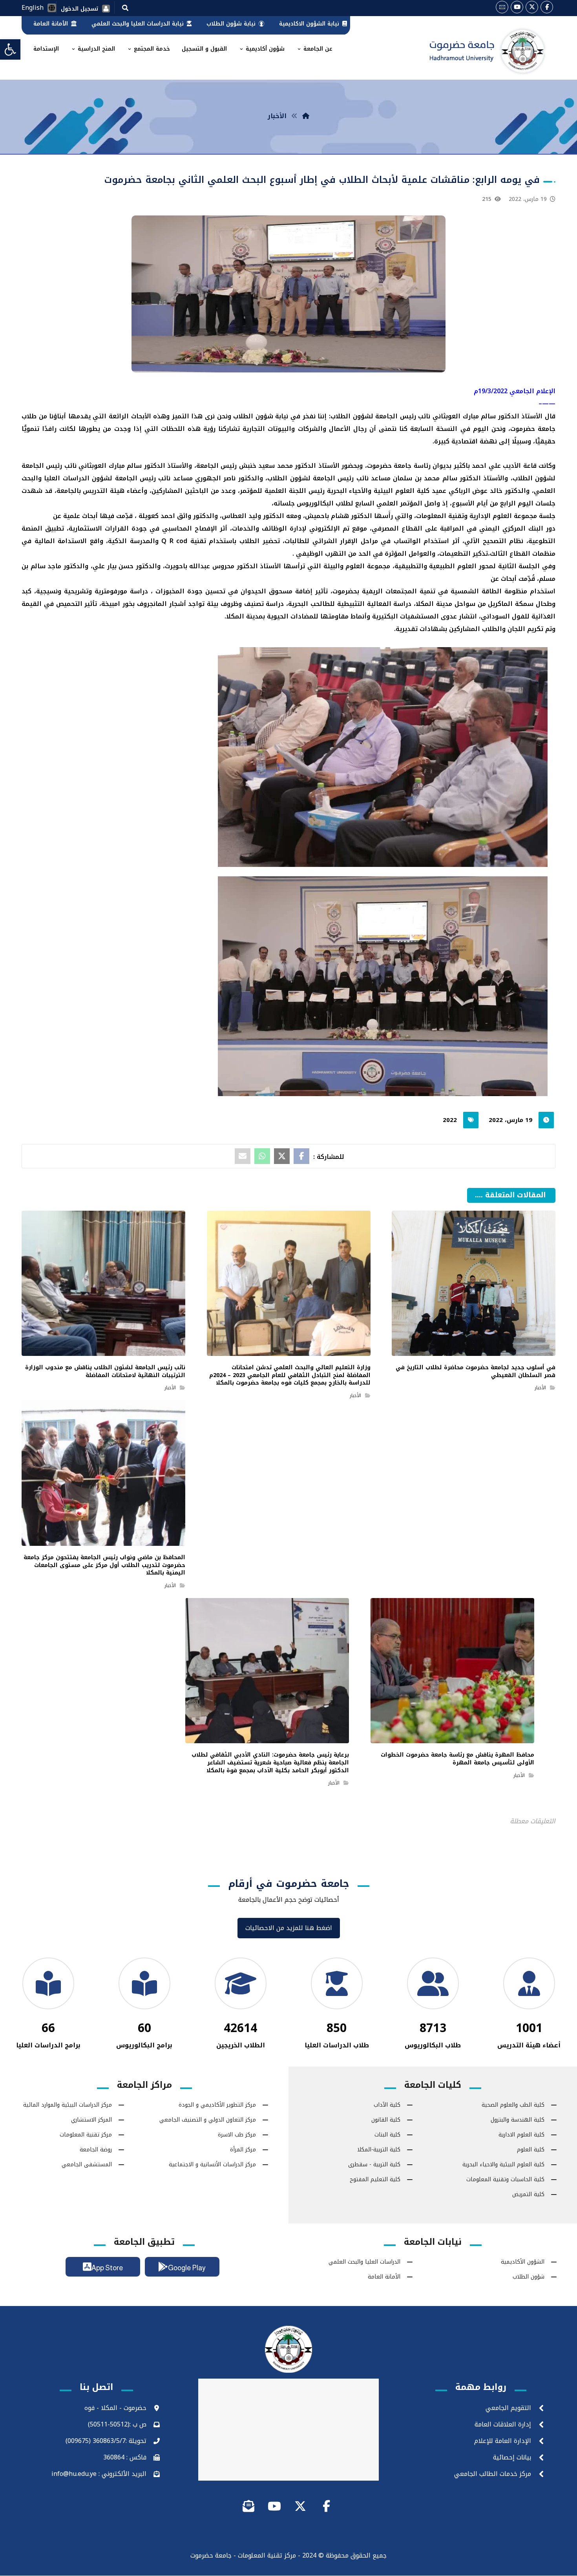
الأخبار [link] (540, 1388)
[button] (125, 7)
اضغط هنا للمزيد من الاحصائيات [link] (289, 1929)
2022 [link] (450, 1120)
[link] (10, 49)
